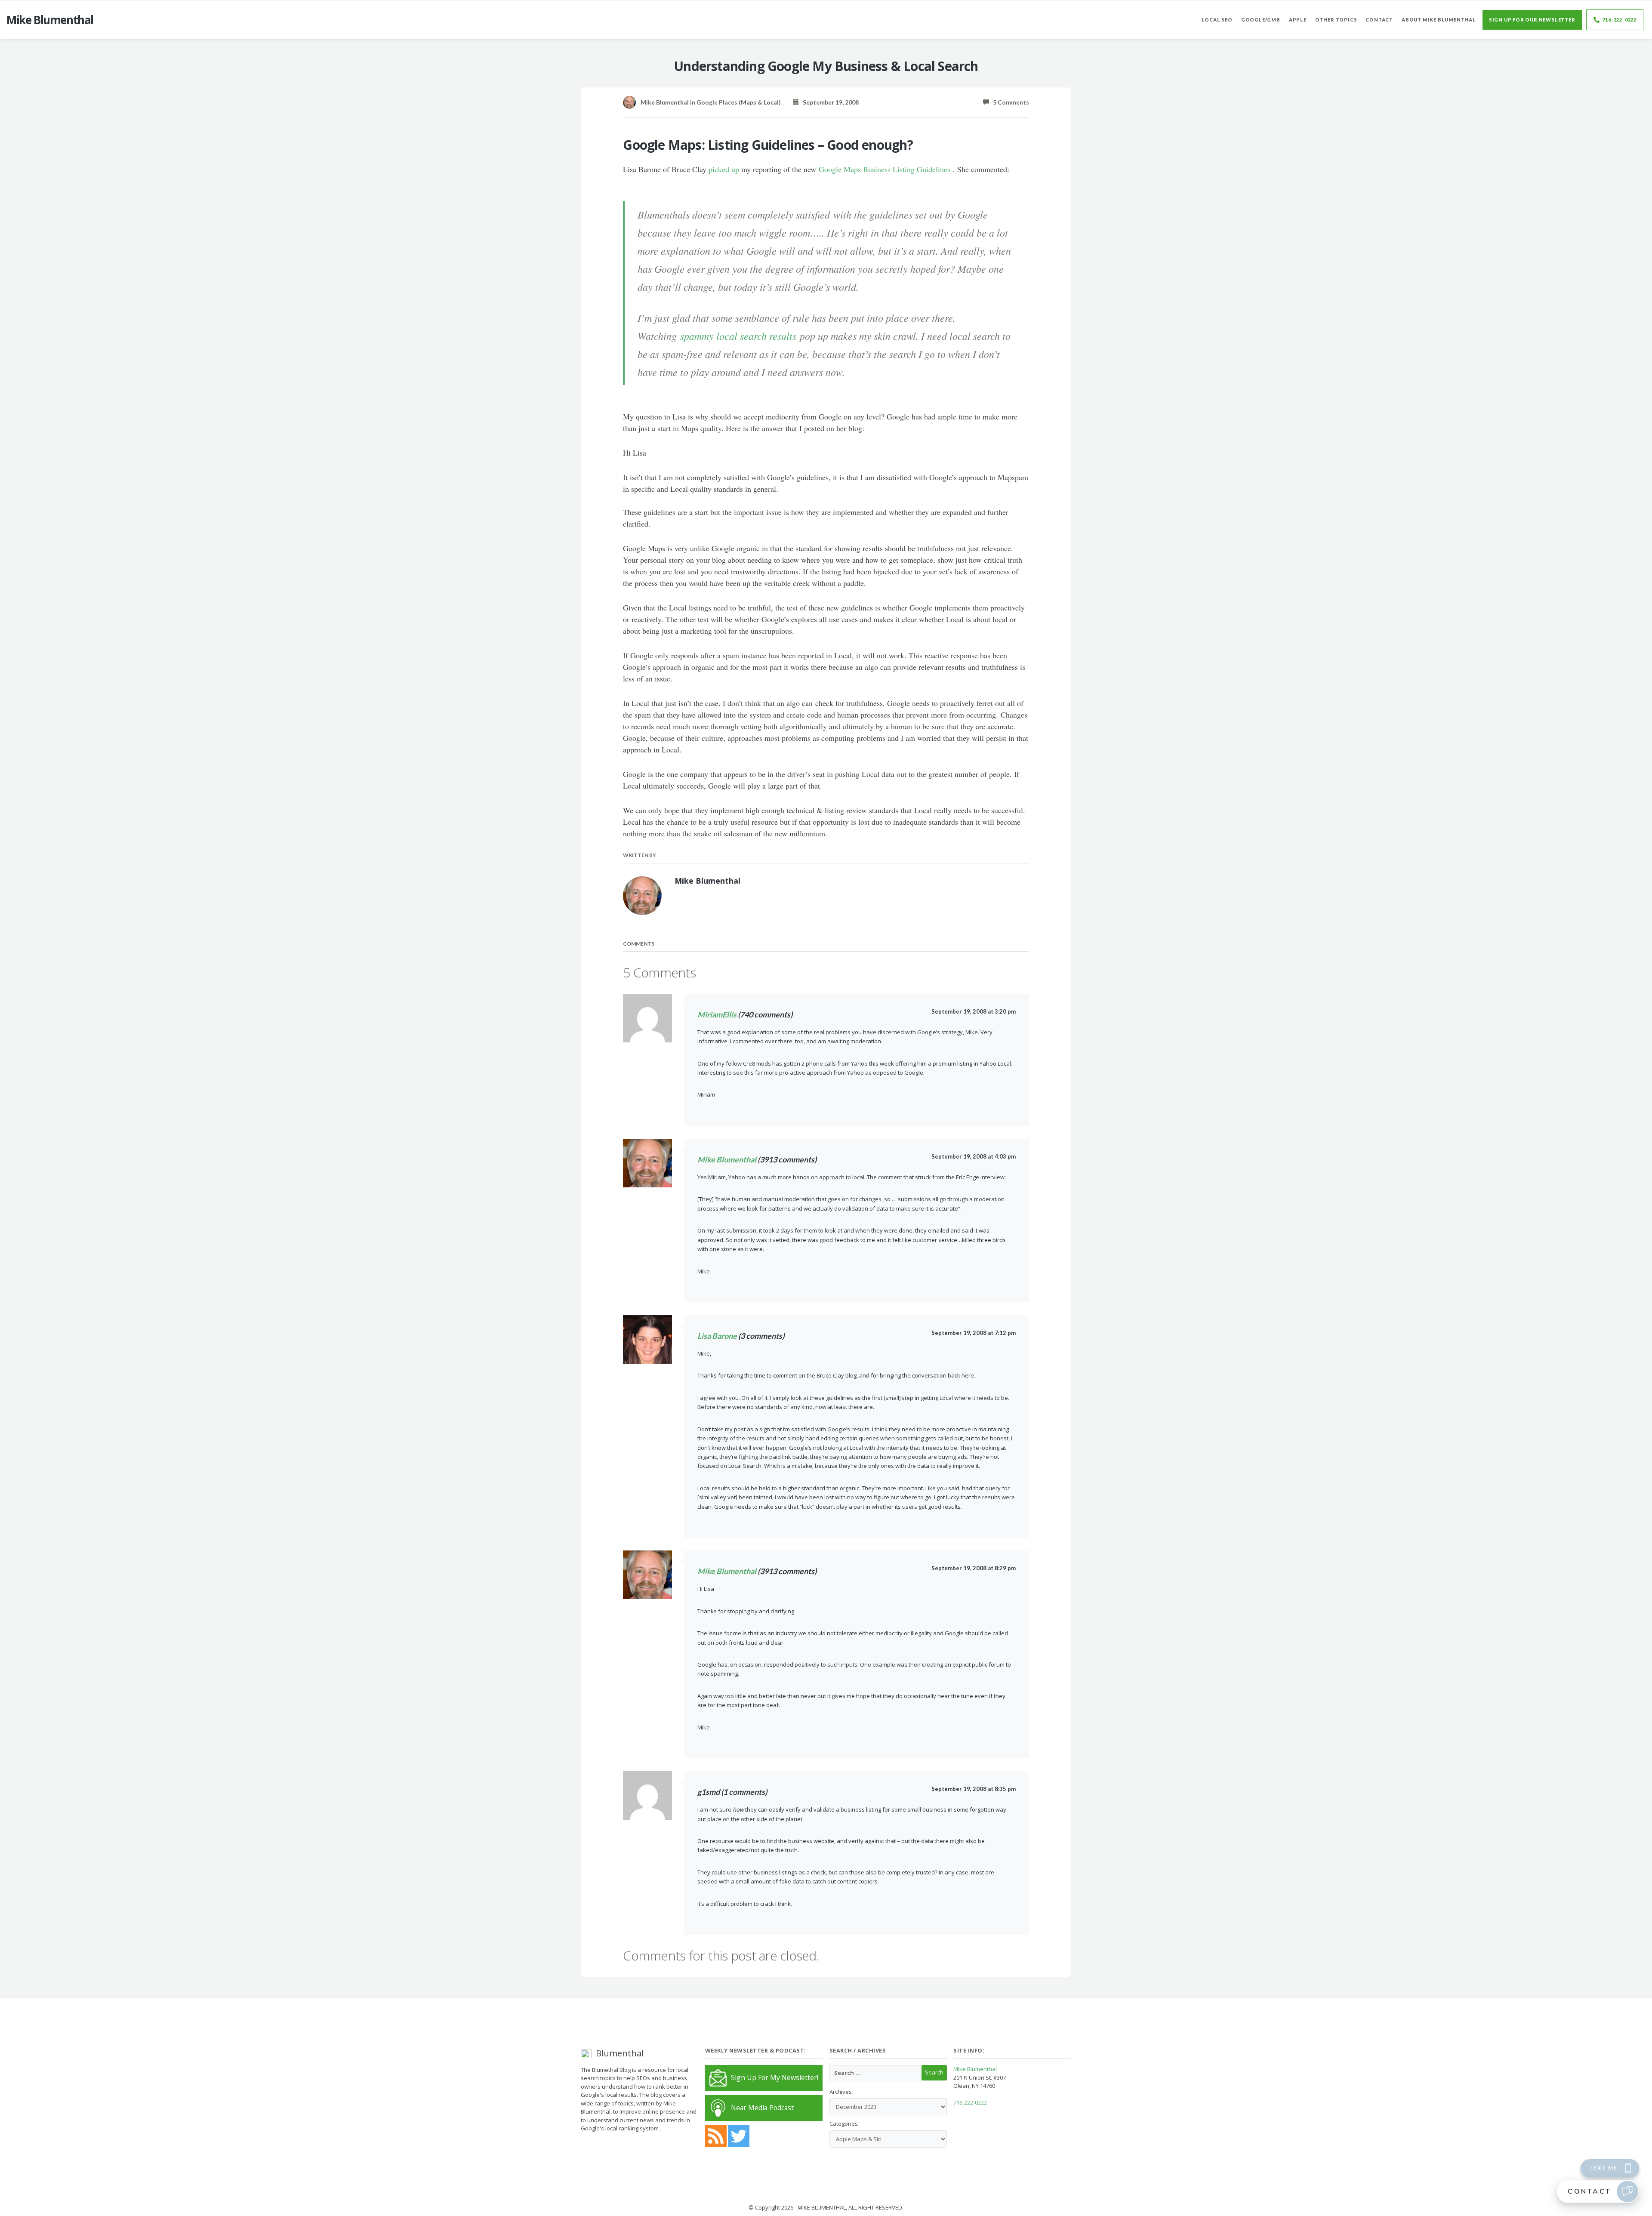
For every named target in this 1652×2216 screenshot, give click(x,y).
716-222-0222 (1619, 20)
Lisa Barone (717, 1336)
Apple (1298, 20)
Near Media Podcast (762, 2108)
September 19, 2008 (829, 102)
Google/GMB (1261, 20)
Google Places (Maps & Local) (739, 102)
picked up (724, 169)
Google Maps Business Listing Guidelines (885, 169)
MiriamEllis (717, 1014)
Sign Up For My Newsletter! (775, 2077)
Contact (1379, 20)
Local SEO (1217, 20)
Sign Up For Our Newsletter (1532, 20)
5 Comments (1009, 102)
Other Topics (1336, 20)
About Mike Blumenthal (1439, 20)
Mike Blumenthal (727, 1159)
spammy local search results (738, 336)
